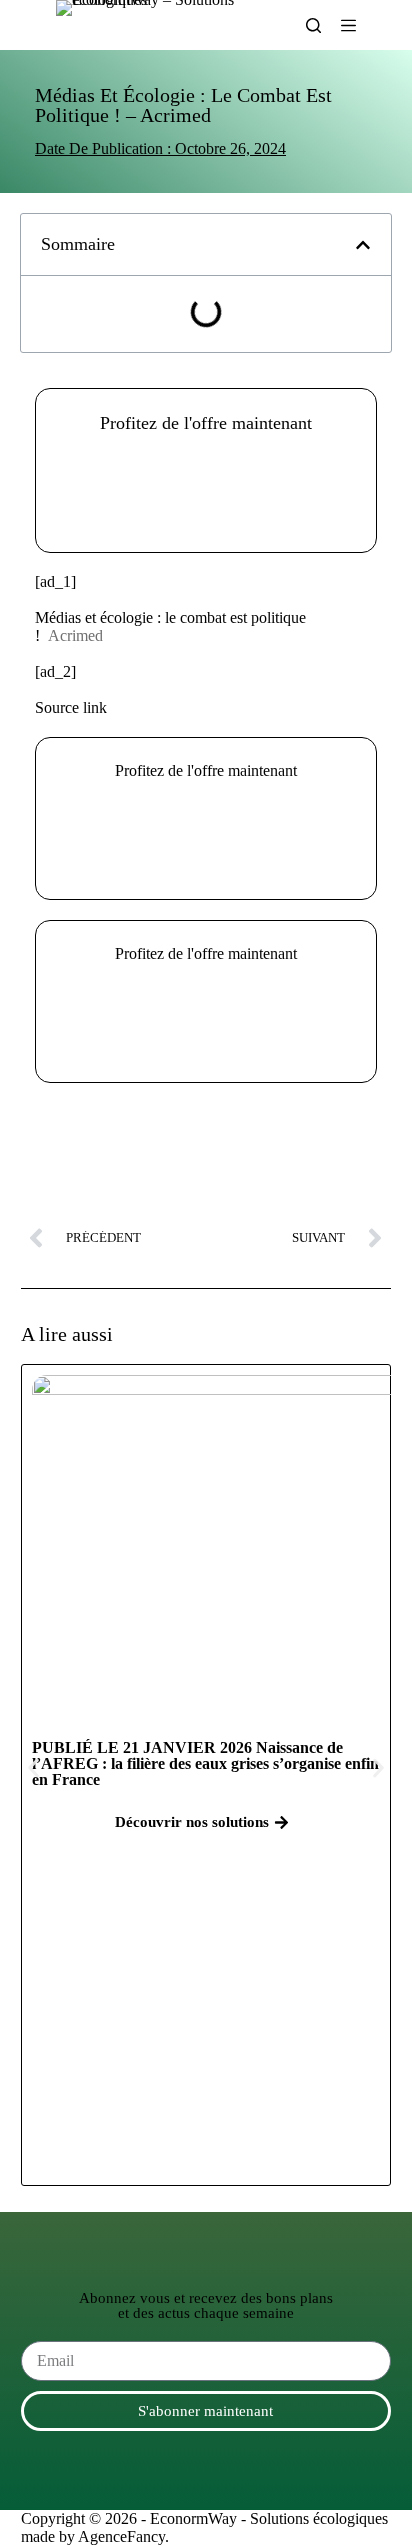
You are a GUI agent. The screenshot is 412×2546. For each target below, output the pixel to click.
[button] (206, 489)
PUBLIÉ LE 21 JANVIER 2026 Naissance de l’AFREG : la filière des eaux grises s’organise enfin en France (205, 1763)
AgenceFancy (121, 2536)
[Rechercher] (313, 25)
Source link (71, 707)
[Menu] (348, 25)
